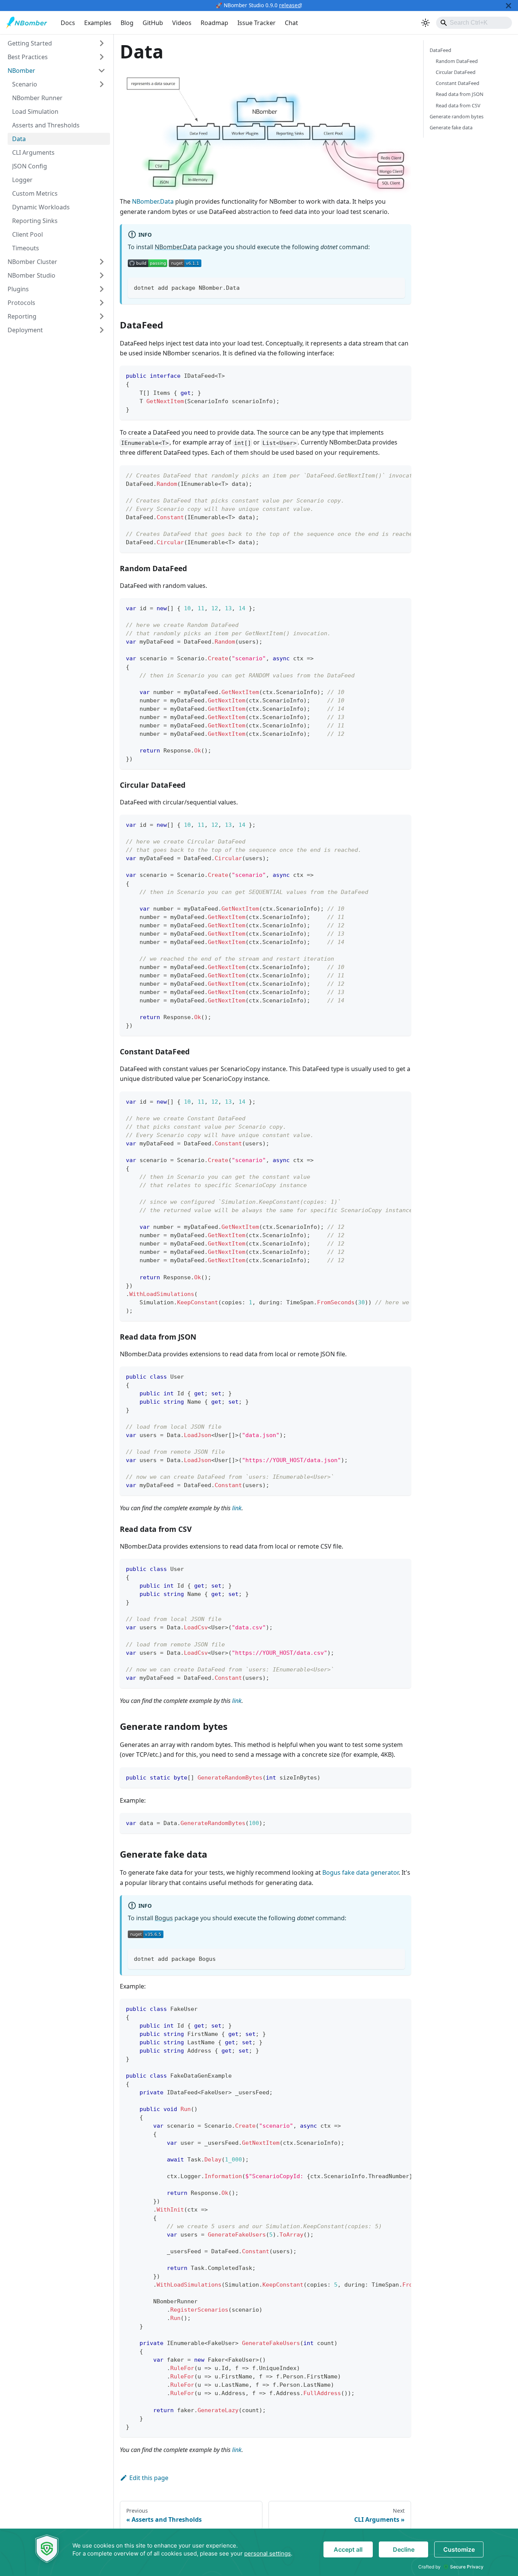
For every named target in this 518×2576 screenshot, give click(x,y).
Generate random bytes (457, 116)
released (290, 5)
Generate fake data (451, 127)
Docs (68, 23)
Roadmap (214, 23)
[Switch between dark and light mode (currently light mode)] (425, 23)
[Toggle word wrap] (388, 475)
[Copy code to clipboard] (396, 287)
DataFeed (440, 50)
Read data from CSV (458, 105)
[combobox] (474, 23)
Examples (98, 23)
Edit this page (149, 2478)
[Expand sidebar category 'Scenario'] (102, 84)
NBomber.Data (153, 201)
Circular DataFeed (456, 72)
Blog (127, 23)
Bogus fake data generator (360, 1872)
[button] (57, 43)
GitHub (153, 23)
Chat (291, 23)
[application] (259, 2552)
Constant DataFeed (458, 83)
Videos (182, 23)
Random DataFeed (457, 61)
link (237, 1508)
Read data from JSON (460, 94)
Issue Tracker (257, 23)
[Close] (509, 5)
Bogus (164, 1918)
